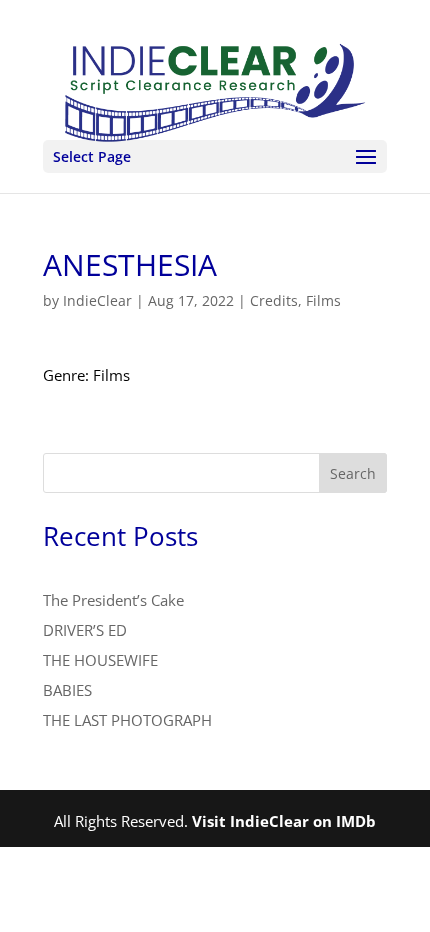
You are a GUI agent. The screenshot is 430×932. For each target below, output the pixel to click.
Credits (274, 300)
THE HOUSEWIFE (100, 660)
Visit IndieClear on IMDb (284, 821)
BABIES (67, 690)
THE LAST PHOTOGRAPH (127, 720)
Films (323, 300)
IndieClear (97, 300)
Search (353, 473)
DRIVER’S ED (85, 630)
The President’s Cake (113, 600)
